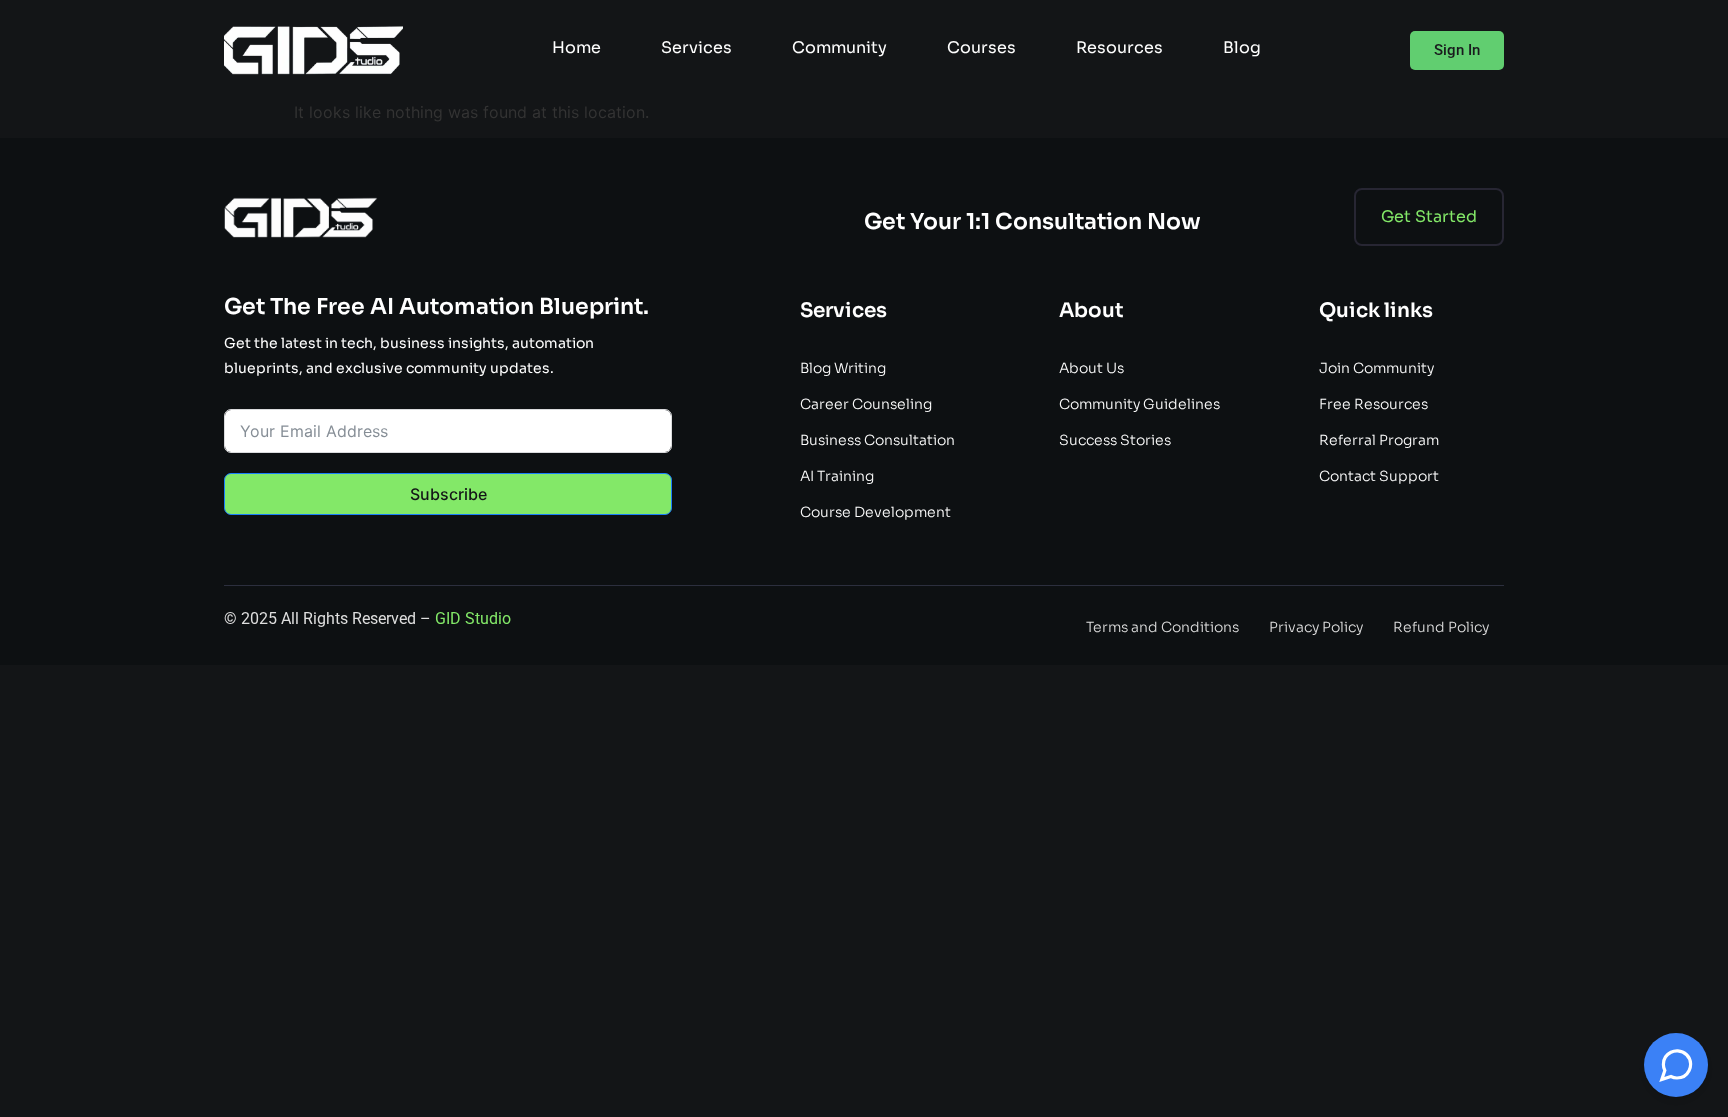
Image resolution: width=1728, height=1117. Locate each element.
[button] (1457, 50)
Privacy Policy (1316, 627)
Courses (981, 47)
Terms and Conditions (1162, 627)
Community (839, 47)
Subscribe (448, 494)
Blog (1242, 47)
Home (576, 47)
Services (696, 47)
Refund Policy (1441, 627)
